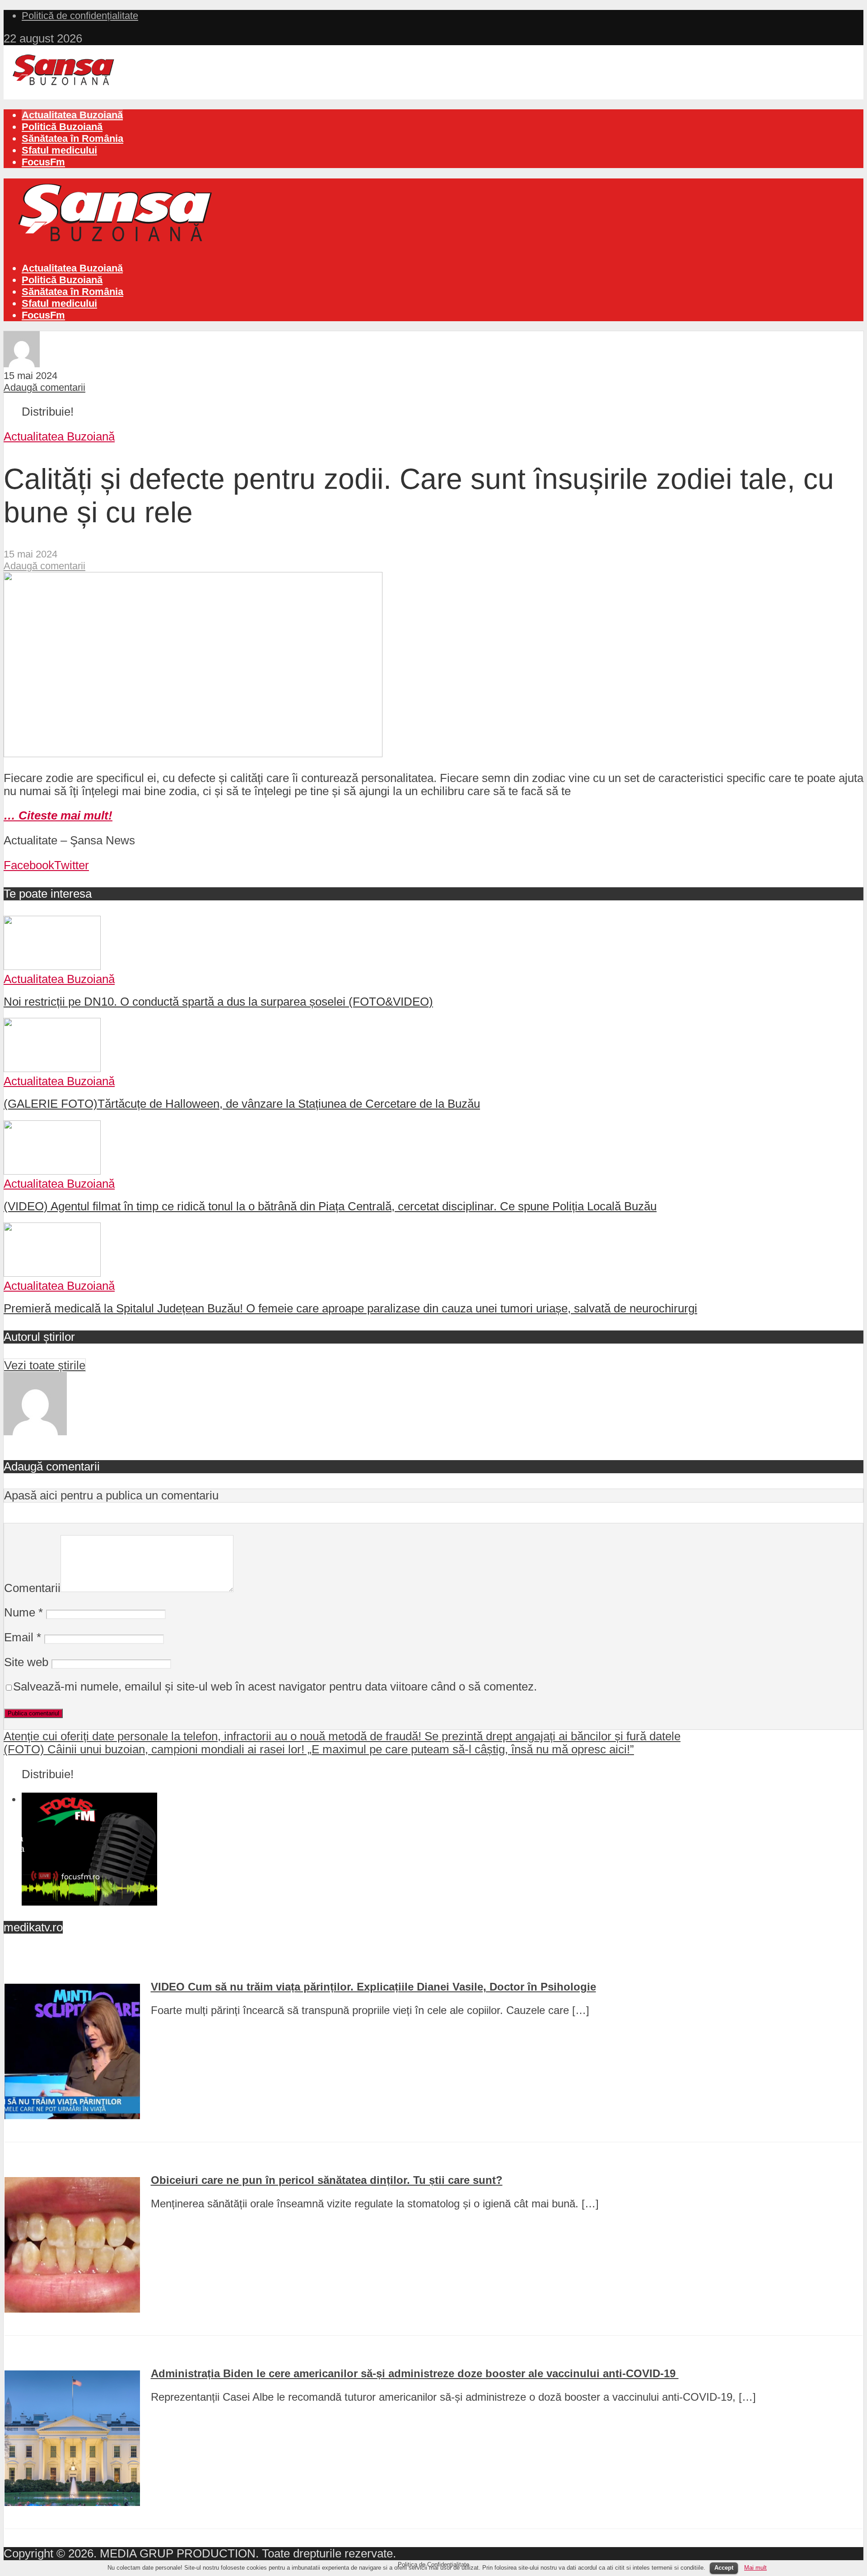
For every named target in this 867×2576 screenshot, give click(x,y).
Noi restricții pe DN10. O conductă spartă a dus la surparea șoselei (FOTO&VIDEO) (218, 1002)
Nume (23, 1612)
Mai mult (755, 2568)
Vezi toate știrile (45, 1365)
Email (23, 1637)
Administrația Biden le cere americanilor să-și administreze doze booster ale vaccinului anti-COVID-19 (415, 2373)
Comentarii (32, 1588)
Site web (26, 1662)
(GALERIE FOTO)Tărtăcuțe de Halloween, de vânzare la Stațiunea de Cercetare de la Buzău (242, 1104)
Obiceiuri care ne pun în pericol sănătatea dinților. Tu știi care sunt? (327, 2180)
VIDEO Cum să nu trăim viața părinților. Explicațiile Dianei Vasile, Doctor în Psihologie (373, 1987)
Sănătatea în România (72, 138)
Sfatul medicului (59, 150)
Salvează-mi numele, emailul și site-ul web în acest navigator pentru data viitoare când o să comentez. (275, 1686)
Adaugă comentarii (44, 387)
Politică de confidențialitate (80, 16)
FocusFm (43, 162)
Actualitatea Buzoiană (72, 115)
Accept (724, 2568)
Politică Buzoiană (62, 127)
